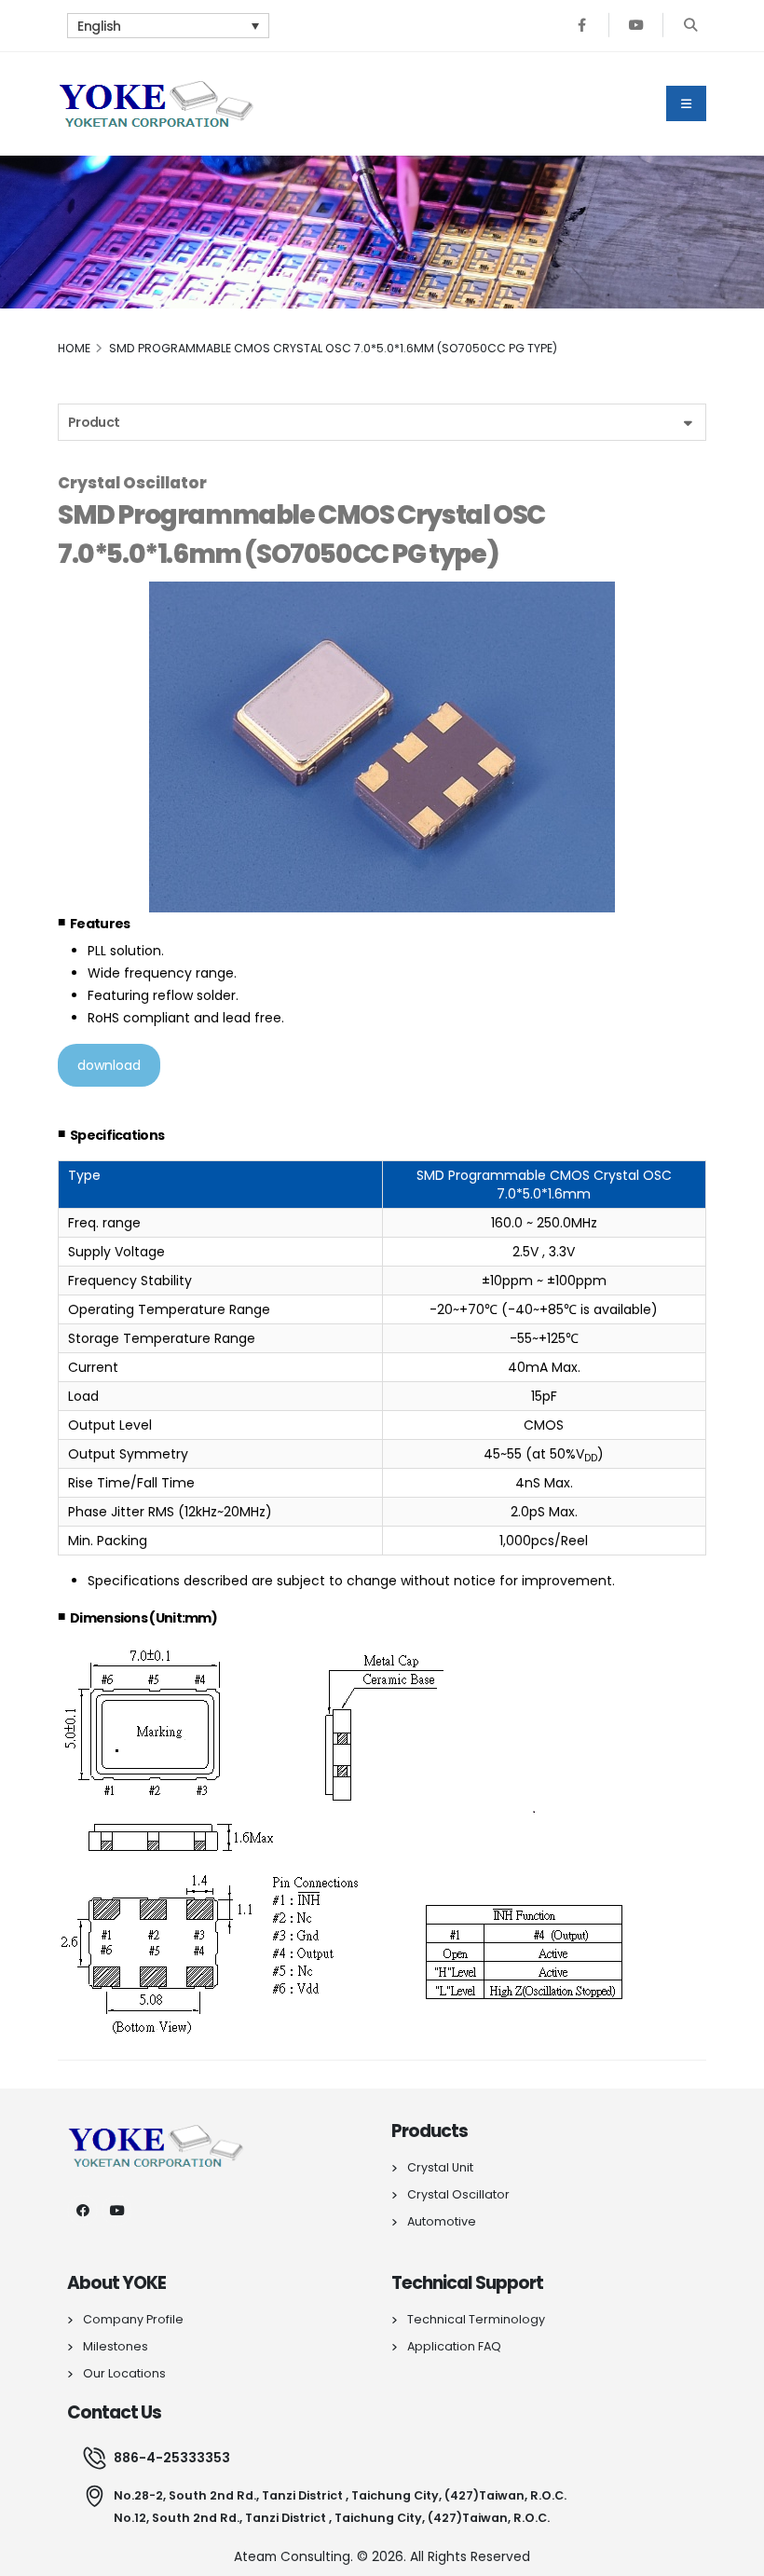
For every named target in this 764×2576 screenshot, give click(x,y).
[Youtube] (636, 26)
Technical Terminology (476, 2319)
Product (94, 422)
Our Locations (124, 2373)
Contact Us (115, 2412)
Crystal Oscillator (458, 2194)
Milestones (116, 2346)
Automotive (442, 2221)
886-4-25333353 (172, 2458)
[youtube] (117, 2210)
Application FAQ (454, 2346)
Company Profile (133, 2319)
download (109, 1065)
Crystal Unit (440, 2167)
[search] (690, 26)
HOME (74, 348)
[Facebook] (582, 26)
